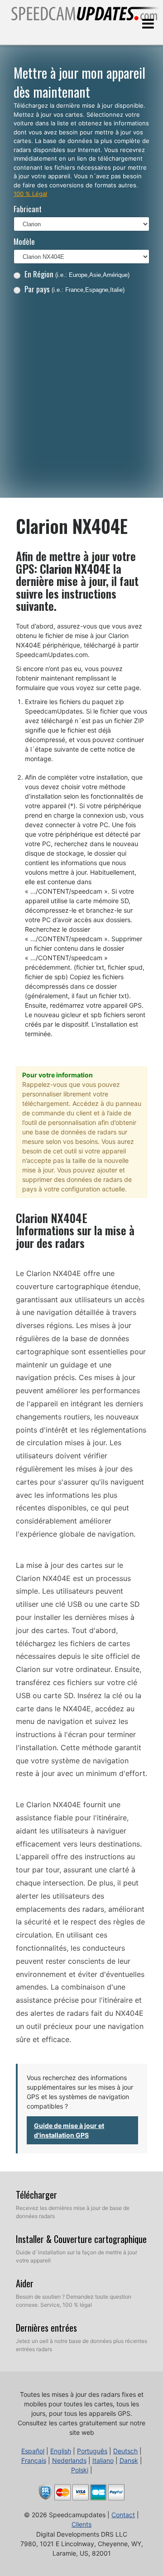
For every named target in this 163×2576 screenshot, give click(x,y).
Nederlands (69, 2460)
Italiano (103, 2460)
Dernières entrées (46, 2328)
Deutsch (125, 2451)
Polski (80, 2470)
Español (33, 2451)
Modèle (24, 241)
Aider (25, 2283)
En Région (77, 274)
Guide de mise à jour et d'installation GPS (69, 2130)
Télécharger (36, 2195)
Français (34, 2460)
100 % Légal (30, 194)
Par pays (74, 289)
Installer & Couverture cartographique (81, 2239)
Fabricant (28, 209)
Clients (81, 2524)
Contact (123, 2515)
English (61, 2451)
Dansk (129, 2460)
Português (92, 2451)
